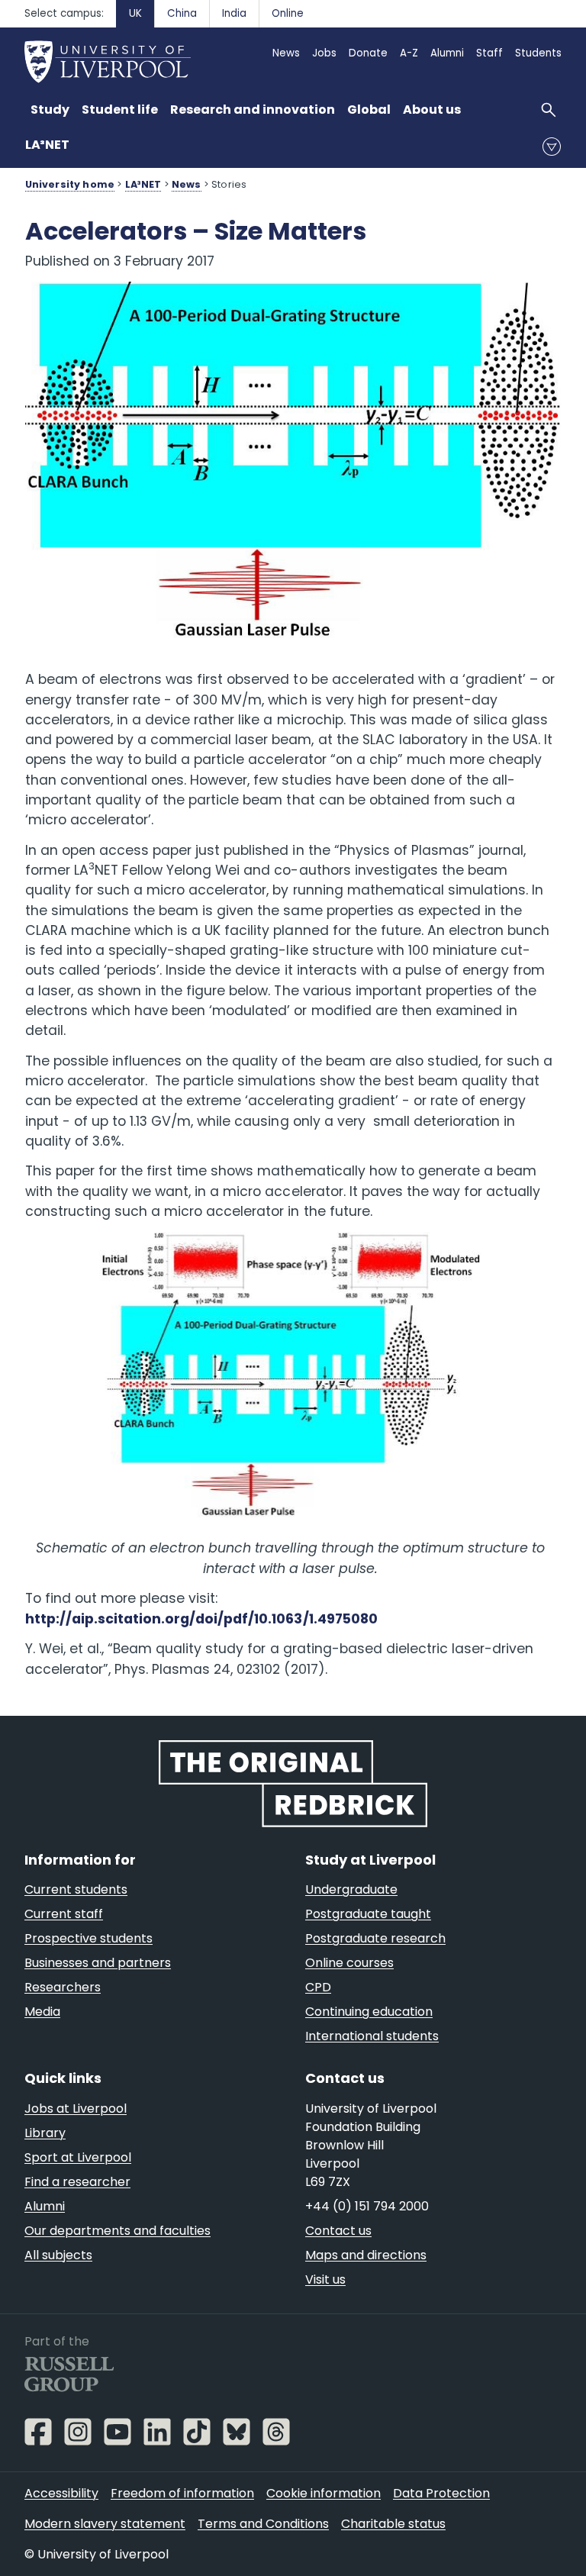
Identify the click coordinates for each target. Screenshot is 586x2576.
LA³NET (47, 145)
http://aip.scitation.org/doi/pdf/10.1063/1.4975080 (201, 1619)
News (187, 184)
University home (70, 184)
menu (552, 147)
